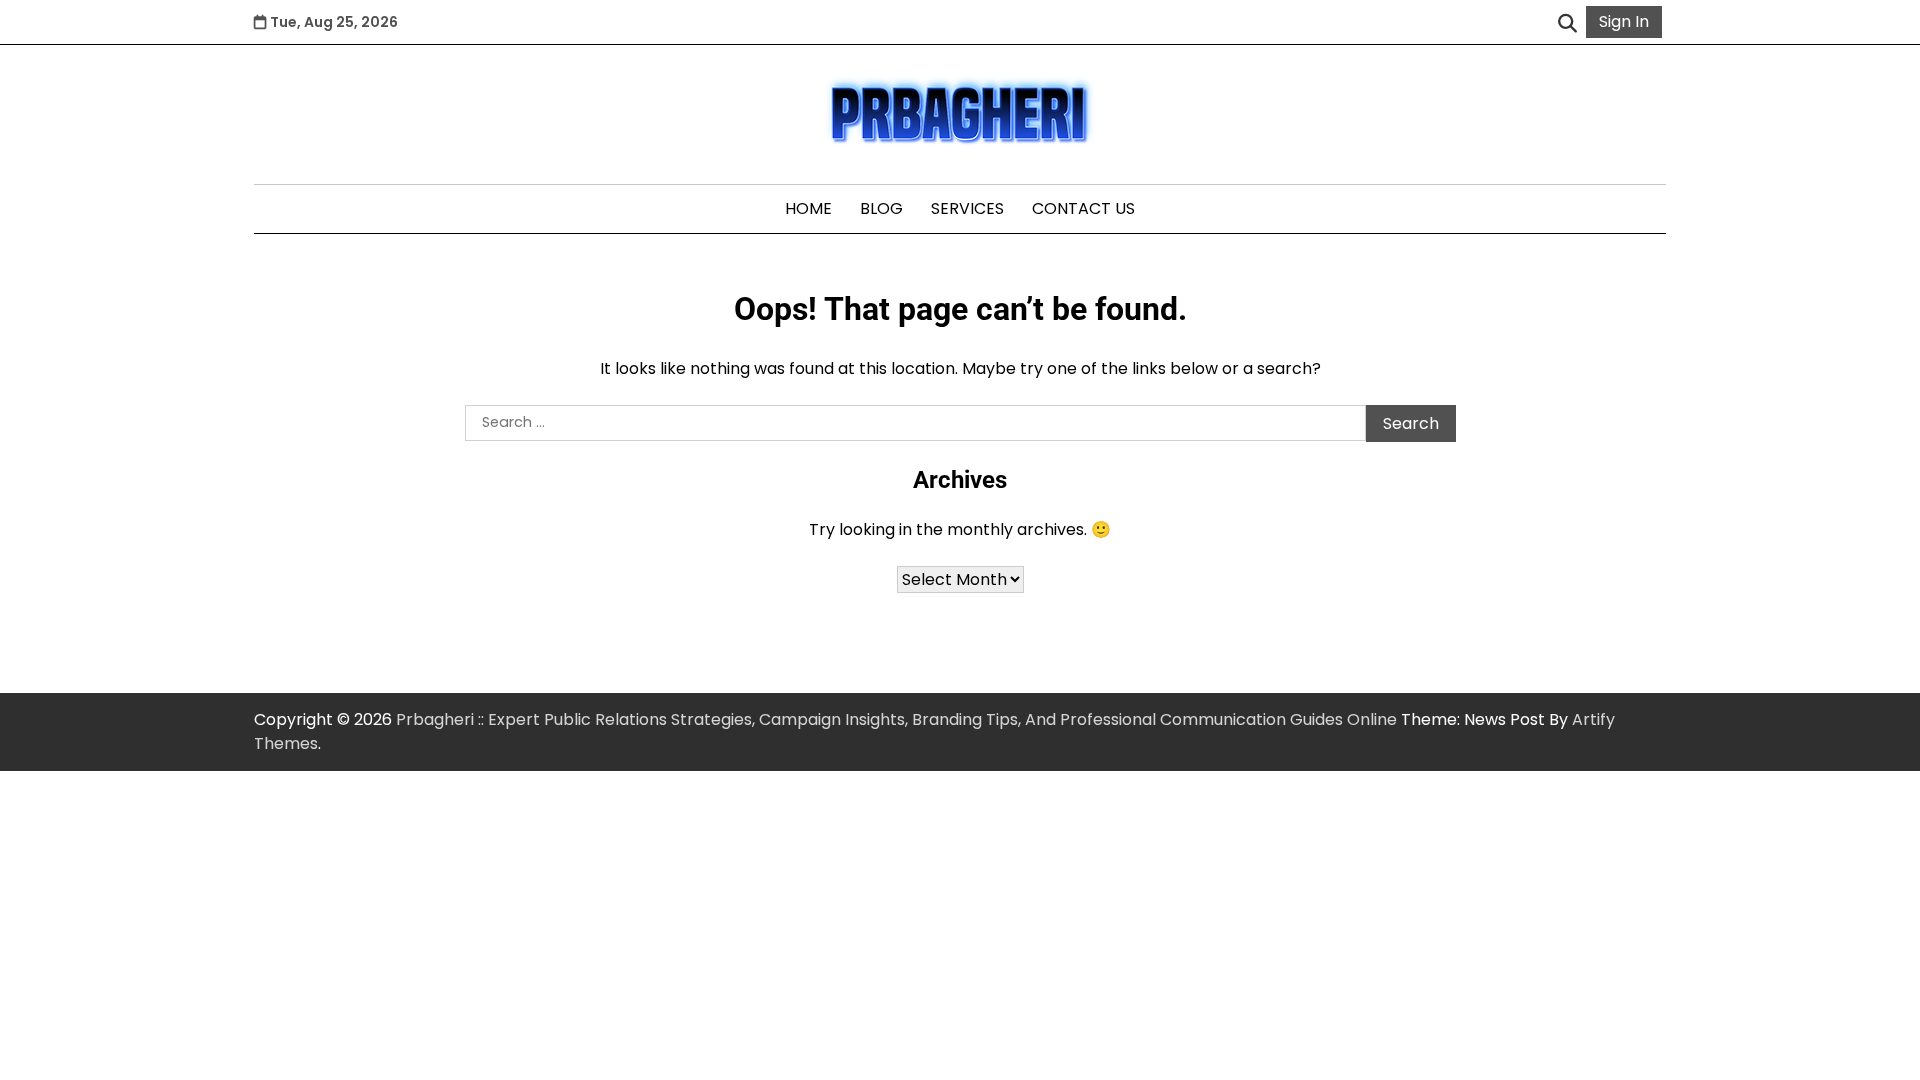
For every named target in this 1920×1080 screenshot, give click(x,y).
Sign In (1624, 21)
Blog (881, 208)
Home (808, 208)
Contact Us (1083, 208)
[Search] (1567, 22)
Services (967, 208)
